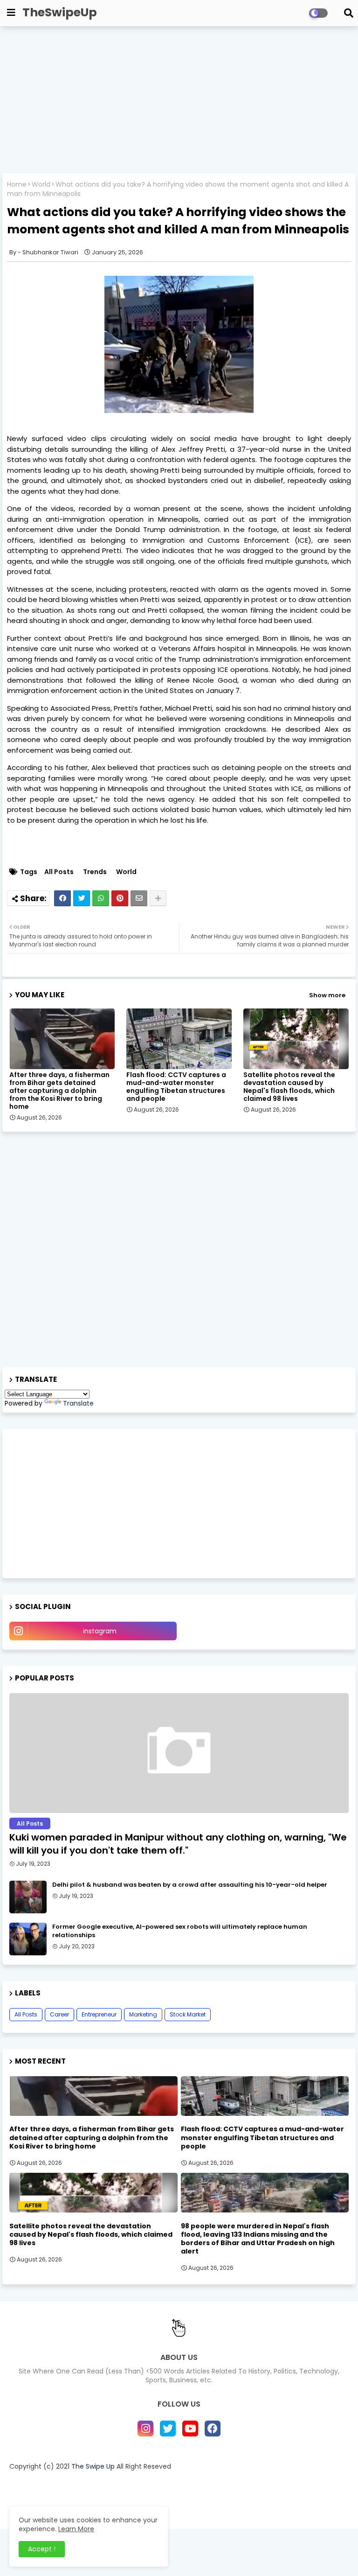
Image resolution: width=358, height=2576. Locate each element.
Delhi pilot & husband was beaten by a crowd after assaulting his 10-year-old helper (190, 1885)
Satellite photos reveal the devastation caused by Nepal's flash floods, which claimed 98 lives (289, 1087)
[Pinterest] (120, 898)
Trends (95, 872)
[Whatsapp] (101, 898)
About (103, 2482)
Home (17, 185)
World (41, 185)
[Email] (139, 898)
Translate (78, 1403)
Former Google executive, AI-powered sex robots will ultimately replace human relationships (180, 1931)
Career (59, 2014)
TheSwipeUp (60, 12)
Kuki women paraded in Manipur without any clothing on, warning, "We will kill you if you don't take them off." (178, 1844)
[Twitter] (82, 898)
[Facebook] (62, 898)
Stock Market (188, 2014)
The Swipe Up (93, 2466)
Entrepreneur (99, 2014)
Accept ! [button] (42, 2549)
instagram (100, 1631)
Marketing (143, 2014)
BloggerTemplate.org (256, 2503)
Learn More (76, 2529)
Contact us (143, 2482)
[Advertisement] (179, 101)
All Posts (59, 872)
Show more (327, 995)
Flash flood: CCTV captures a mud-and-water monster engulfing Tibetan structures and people (176, 1087)
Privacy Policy (194, 2482)
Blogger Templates (138, 2503)
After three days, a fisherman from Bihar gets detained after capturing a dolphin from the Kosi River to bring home (59, 1091)
